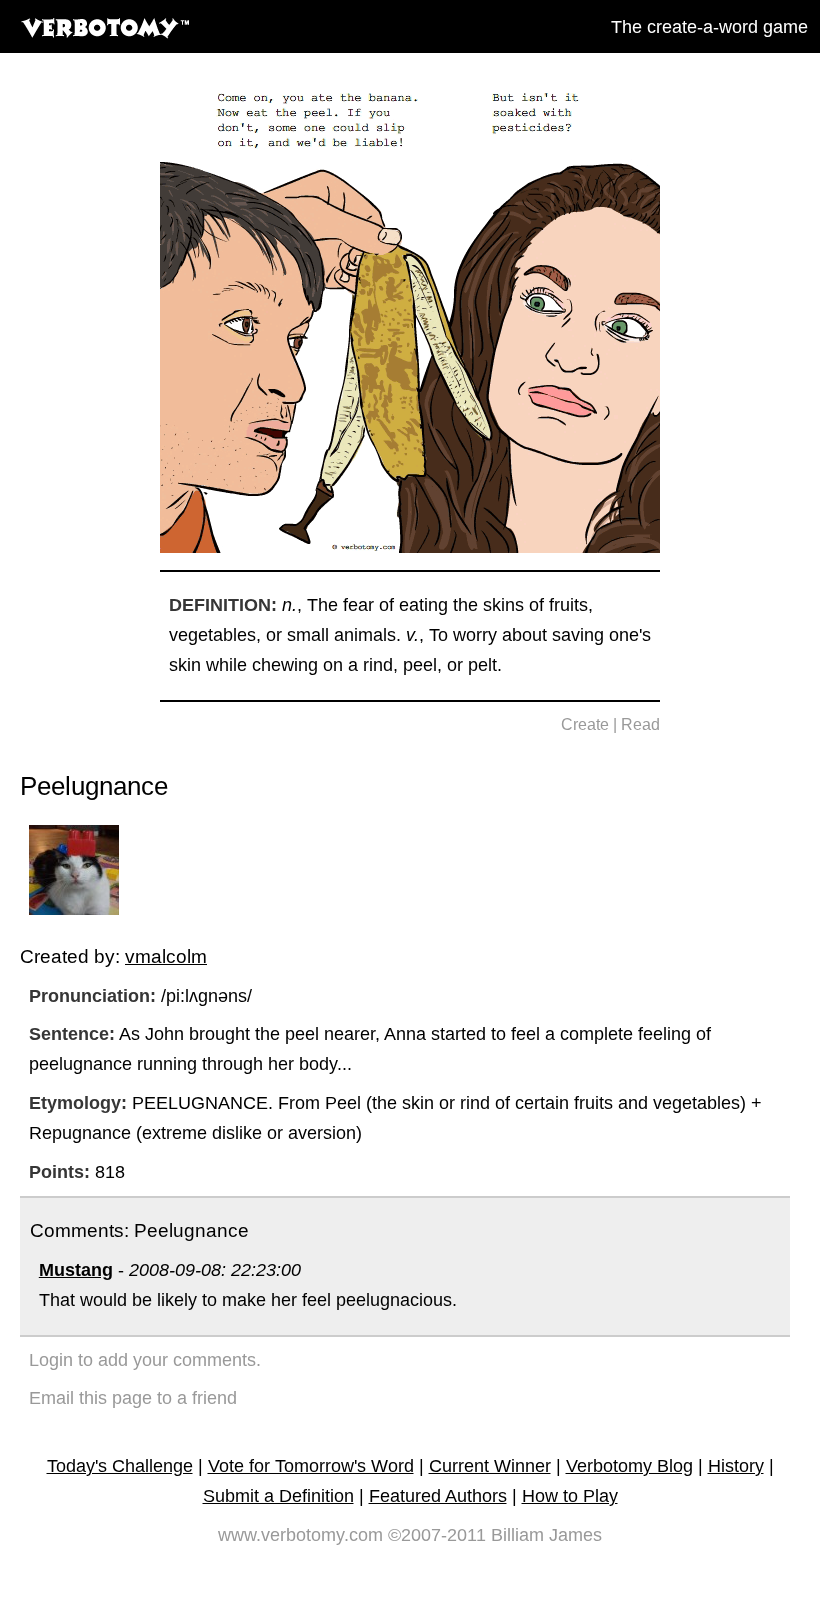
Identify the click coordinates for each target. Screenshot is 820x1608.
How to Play (570, 1496)
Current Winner (490, 1466)
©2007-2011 (437, 1535)
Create (585, 724)
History (736, 1466)
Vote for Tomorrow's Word (311, 1466)
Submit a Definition (278, 1496)
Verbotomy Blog (629, 1466)
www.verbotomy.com (300, 1535)
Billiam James (546, 1535)
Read (640, 724)
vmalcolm (166, 956)
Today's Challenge (120, 1466)
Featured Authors (438, 1496)
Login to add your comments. (145, 1360)
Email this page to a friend (133, 1398)
